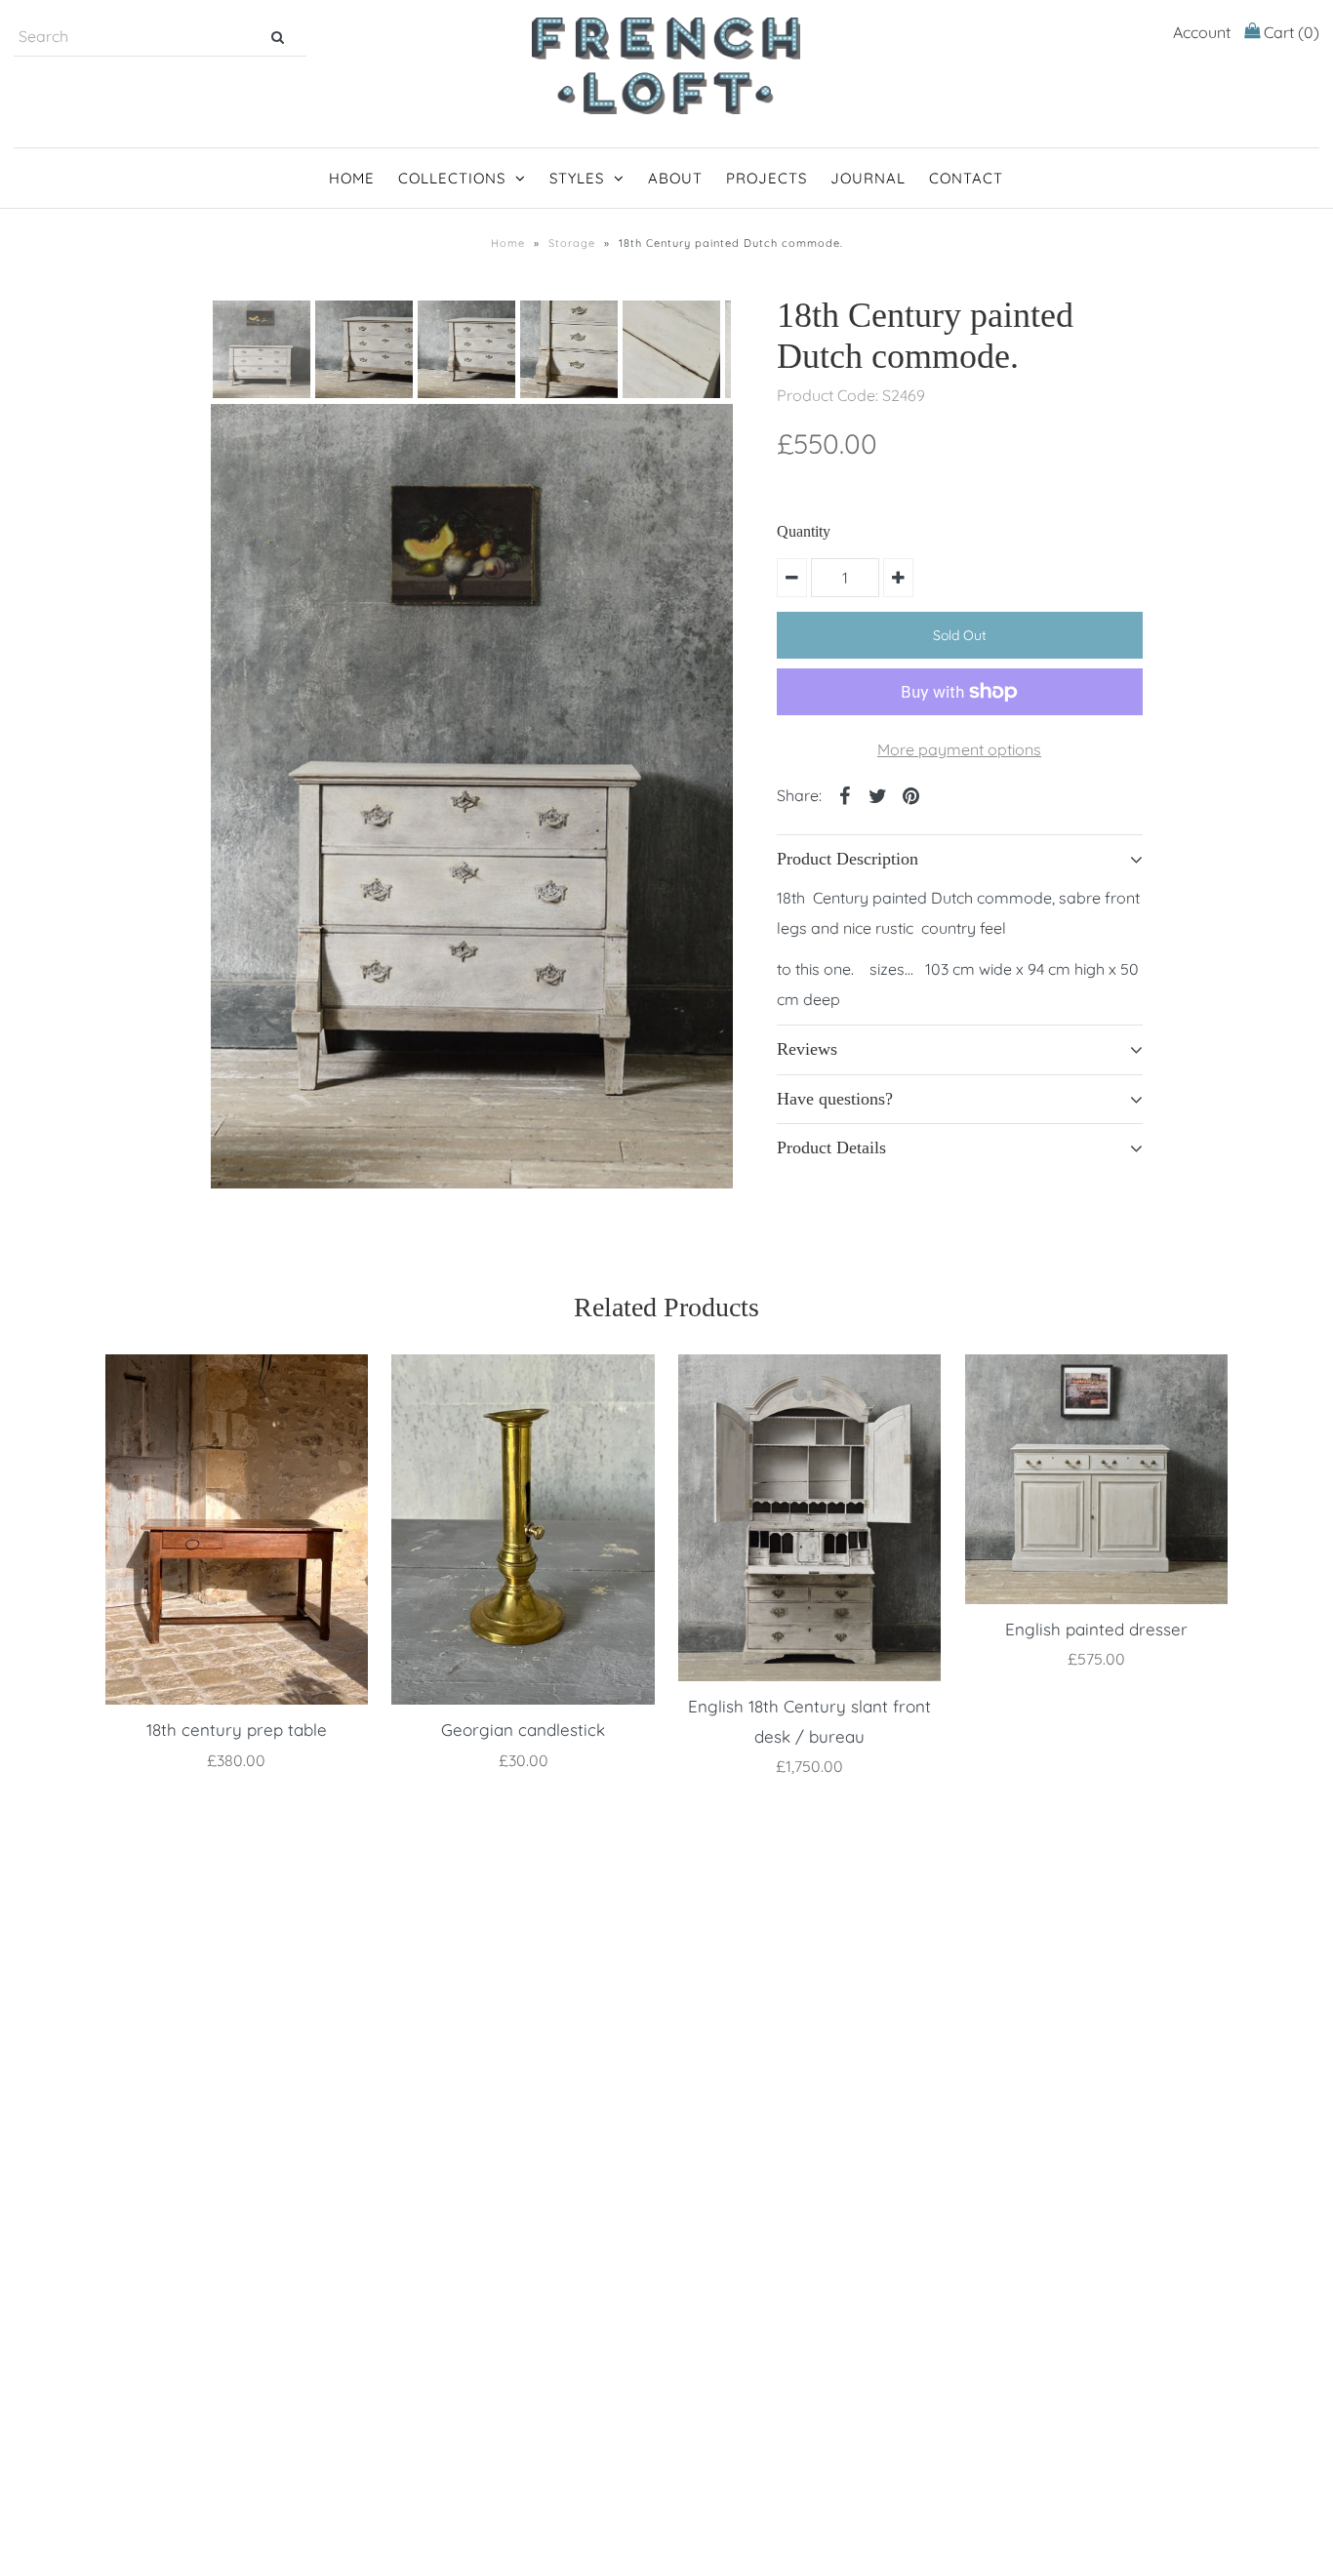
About (675, 178)
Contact (966, 178)
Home (352, 178)
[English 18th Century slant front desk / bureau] (809, 1517)
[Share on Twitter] (878, 794)
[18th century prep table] (237, 1529)
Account (1202, 32)
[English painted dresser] (1096, 1479)
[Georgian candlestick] (523, 1529)
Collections (452, 178)
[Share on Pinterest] (911, 794)
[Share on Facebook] (845, 794)
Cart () (1290, 32)
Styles (577, 178)
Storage (572, 243)
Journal (868, 178)
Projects (767, 178)
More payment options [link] (959, 749)
